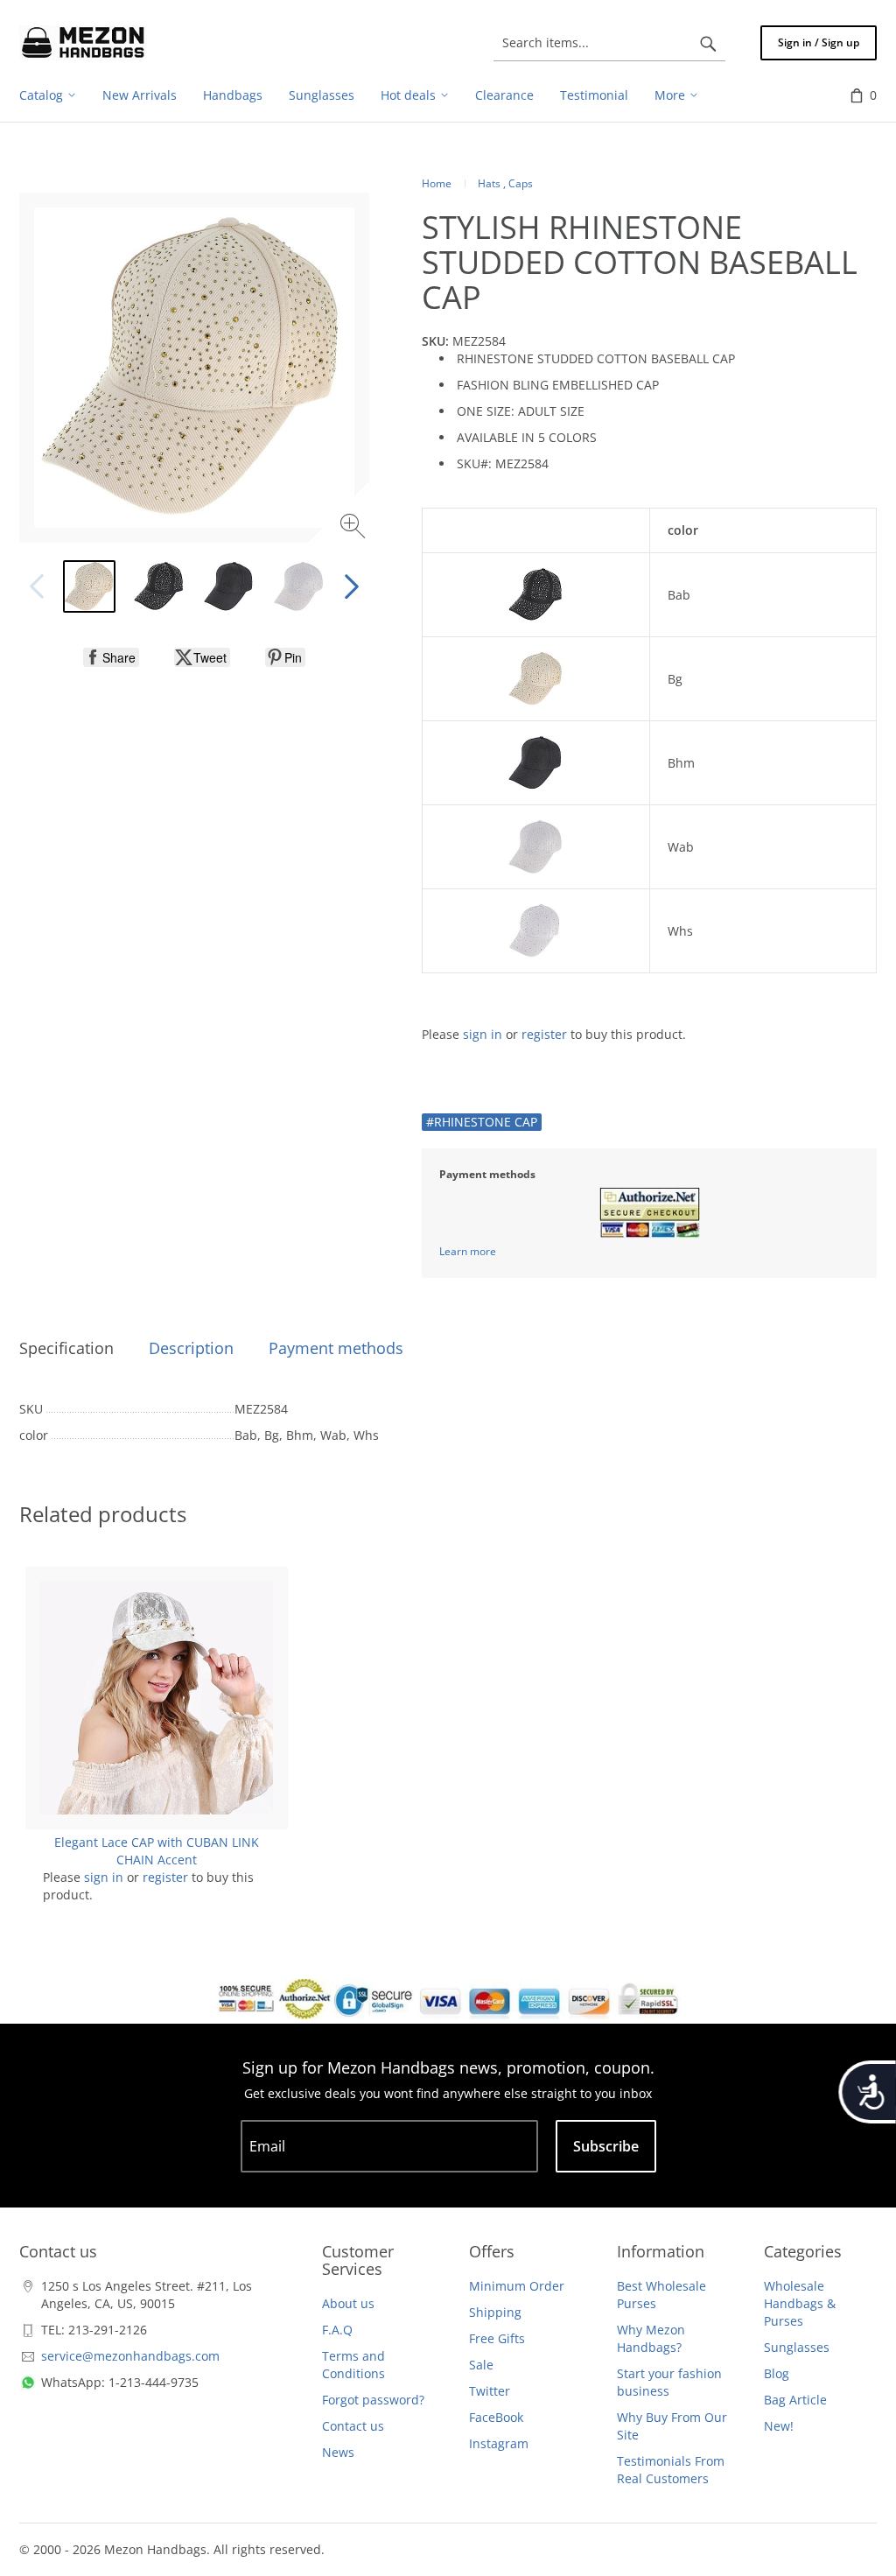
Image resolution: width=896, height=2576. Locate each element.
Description (191, 1348)
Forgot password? (373, 2400)
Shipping (495, 2312)
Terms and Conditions (353, 2365)
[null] (111, 657)
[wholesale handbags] (83, 43)
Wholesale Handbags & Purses (800, 2303)
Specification (66, 1348)
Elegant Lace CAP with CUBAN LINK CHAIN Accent (157, 1851)
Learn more (468, 1251)
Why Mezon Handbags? (651, 2338)
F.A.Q (337, 2330)
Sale (481, 2365)
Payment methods (336, 1348)
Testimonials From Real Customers (671, 2470)
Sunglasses (797, 2347)
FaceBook (496, 2417)
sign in (483, 1034)
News (338, 2452)
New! (779, 2426)
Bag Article (795, 2400)
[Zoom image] (355, 528)
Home (437, 183)
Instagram (499, 2443)
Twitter (490, 2391)
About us (348, 2303)
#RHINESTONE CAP (482, 1122)
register (544, 1034)
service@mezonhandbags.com (130, 2356)
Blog (777, 2373)
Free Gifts (497, 2338)
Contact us (353, 2426)
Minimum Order (517, 2286)
